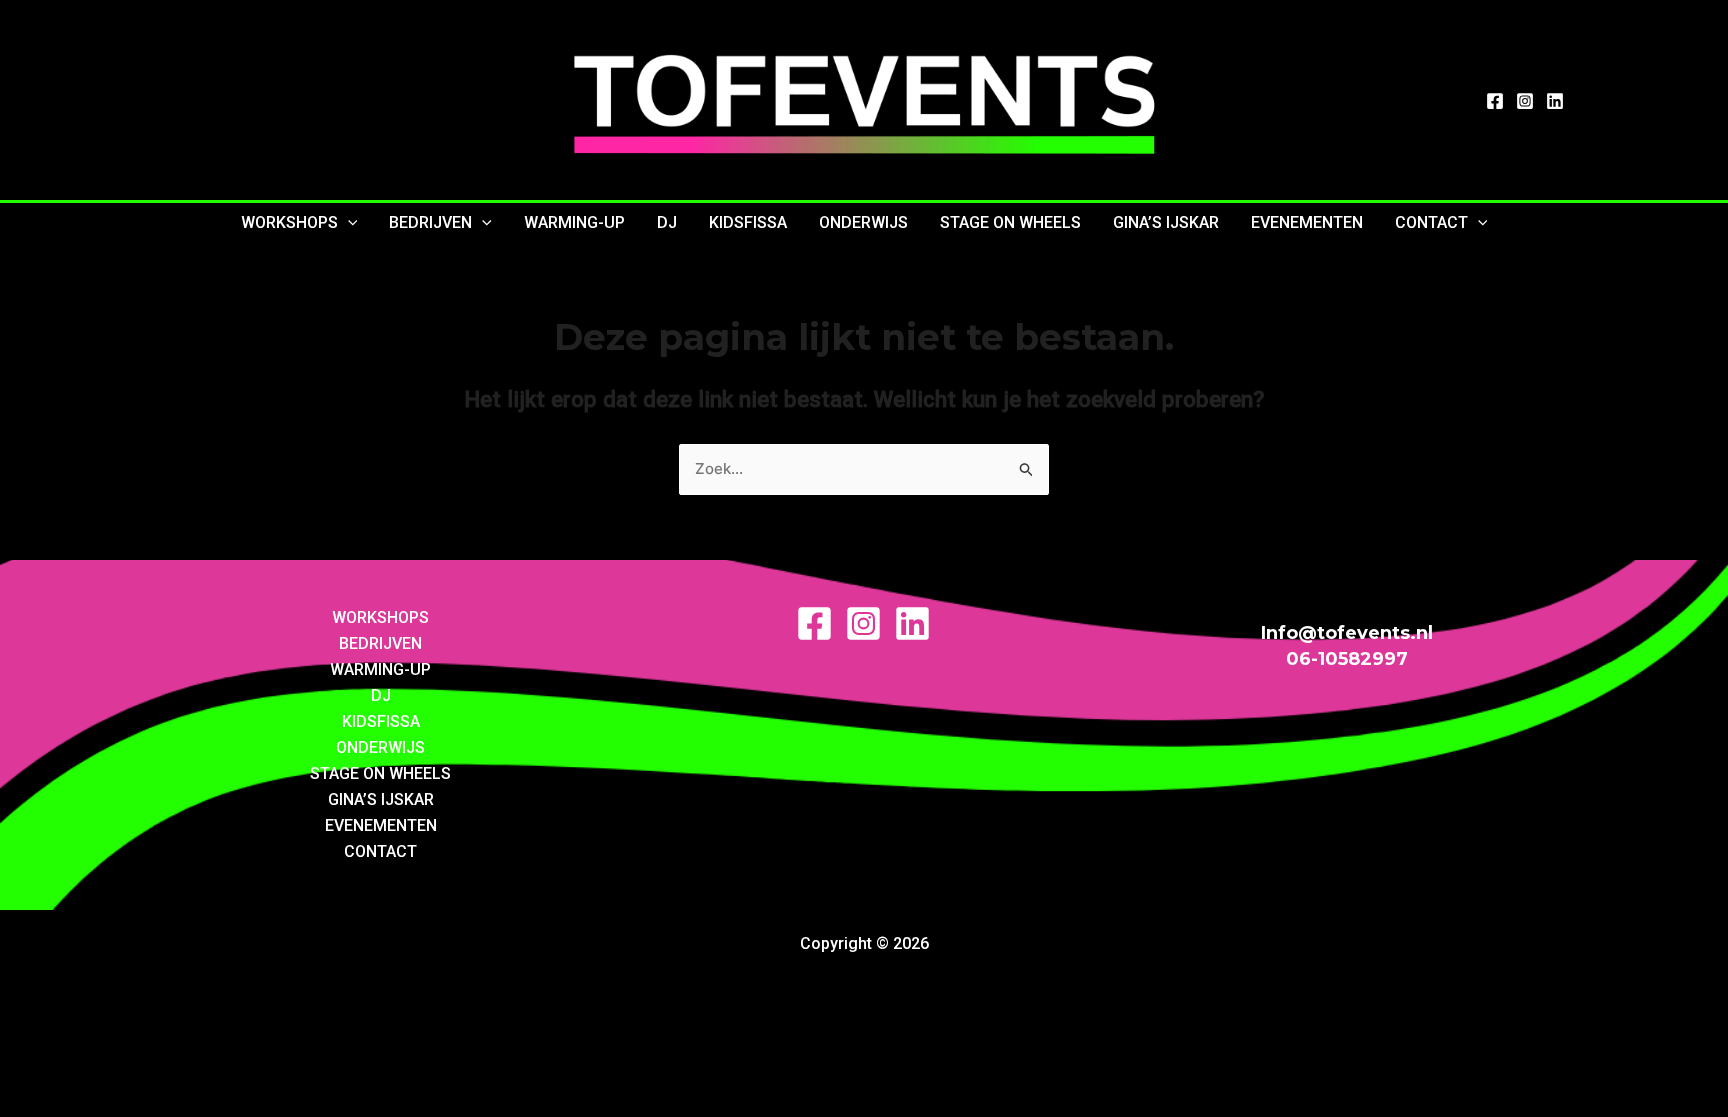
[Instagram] (1525, 101)
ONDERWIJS (863, 222)
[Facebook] (1495, 101)
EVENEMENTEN (1307, 222)
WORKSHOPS (289, 222)
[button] (348, 223)
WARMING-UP (574, 222)
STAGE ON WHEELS (1010, 222)
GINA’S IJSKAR (1166, 222)
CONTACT (1431, 222)
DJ (667, 222)
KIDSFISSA (748, 222)
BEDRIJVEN (430, 222)
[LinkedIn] (1555, 101)
